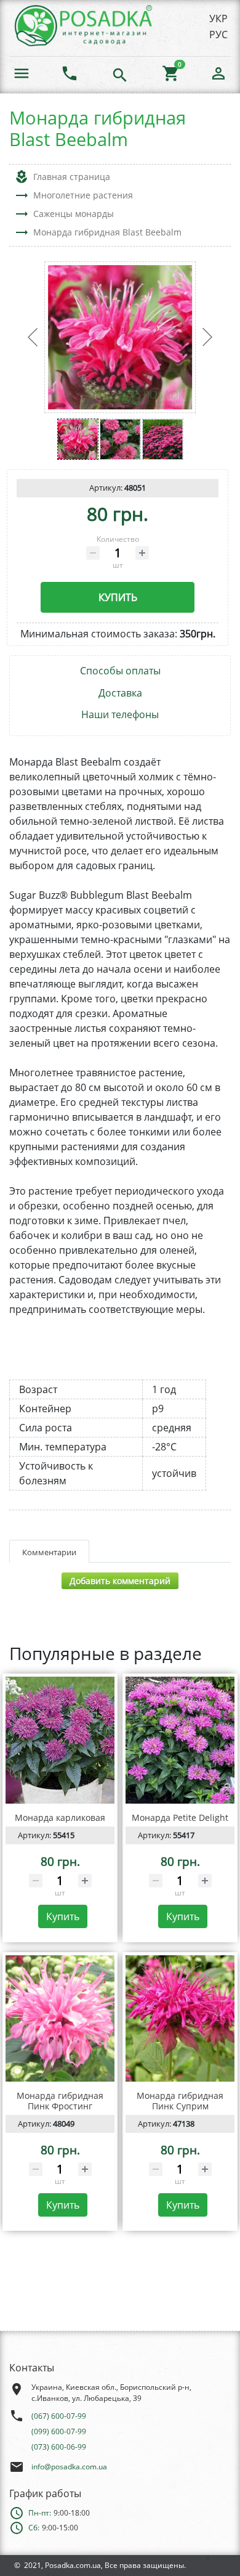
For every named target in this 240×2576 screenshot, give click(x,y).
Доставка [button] (120, 693)
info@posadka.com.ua (69, 2467)
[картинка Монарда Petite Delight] (180, 1740)
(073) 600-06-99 (59, 2447)
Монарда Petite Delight (180, 1818)
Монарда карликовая (60, 1818)
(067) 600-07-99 (59, 2416)
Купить (118, 597)
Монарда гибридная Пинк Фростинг (60, 2101)
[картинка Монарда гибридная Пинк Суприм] (180, 2018)
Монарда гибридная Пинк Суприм (180, 2101)
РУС (218, 35)
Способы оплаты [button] (120, 671)
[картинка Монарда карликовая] (60, 1740)
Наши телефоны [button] (120, 715)
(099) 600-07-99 (59, 2431)
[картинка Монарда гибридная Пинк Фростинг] (60, 2018)
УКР (218, 18)
